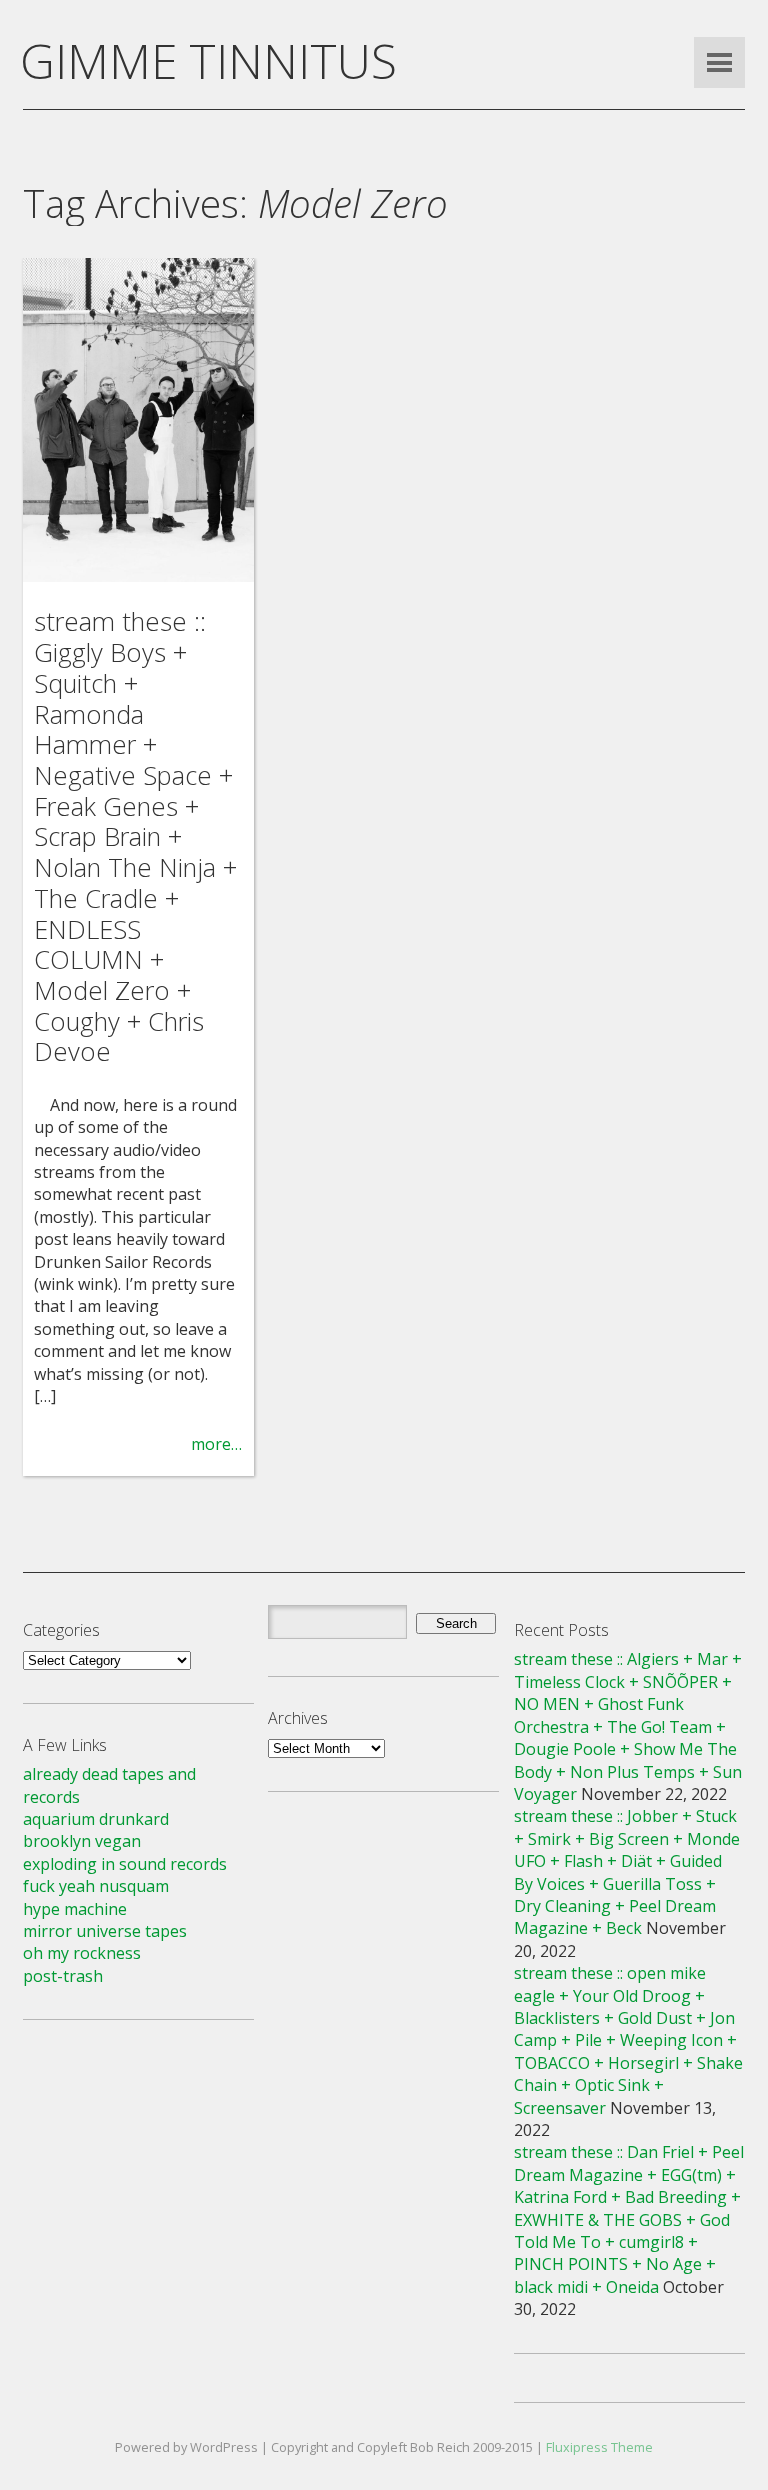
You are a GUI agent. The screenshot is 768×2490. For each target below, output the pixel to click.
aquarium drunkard (96, 1819)
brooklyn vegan (82, 1841)
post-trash (63, 1976)
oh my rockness (82, 1953)
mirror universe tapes (105, 1931)
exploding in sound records (125, 1864)
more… (216, 1444)
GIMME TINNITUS (208, 60)
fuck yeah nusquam (96, 1886)
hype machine (75, 1909)
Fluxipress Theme (599, 2447)
